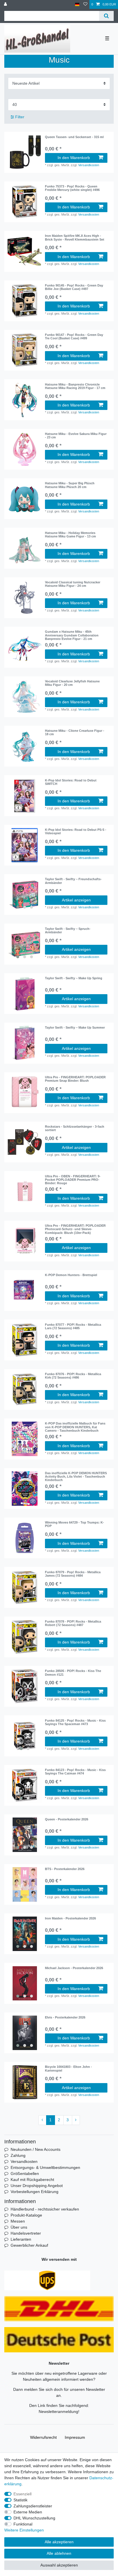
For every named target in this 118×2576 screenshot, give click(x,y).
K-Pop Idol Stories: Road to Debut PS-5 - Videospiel (76, 831)
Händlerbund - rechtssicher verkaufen (45, 2209)
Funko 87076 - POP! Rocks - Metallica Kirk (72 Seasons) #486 (73, 1376)
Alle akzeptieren (59, 2542)
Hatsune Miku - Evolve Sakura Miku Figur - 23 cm (76, 436)
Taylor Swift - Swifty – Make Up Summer (75, 1027)
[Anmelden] (6, 4)
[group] (25, 202)
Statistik (20, 2500)
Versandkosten (89, 165)
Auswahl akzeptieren (59, 2565)
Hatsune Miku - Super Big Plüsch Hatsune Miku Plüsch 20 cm (70, 485)
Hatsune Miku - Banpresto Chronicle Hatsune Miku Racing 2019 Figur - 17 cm (75, 386)
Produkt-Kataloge (26, 2215)
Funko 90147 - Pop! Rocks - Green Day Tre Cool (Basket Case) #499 (74, 336)
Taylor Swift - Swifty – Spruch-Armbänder (68, 930)
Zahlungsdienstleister (33, 2506)
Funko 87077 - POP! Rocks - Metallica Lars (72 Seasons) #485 (73, 1326)
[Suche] (106, 16)
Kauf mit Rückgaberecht (32, 2180)
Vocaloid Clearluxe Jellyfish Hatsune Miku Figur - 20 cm (72, 683)
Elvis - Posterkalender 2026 (65, 2017)
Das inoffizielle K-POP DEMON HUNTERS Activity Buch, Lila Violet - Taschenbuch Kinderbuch (76, 1477)
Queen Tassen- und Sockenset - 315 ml (74, 137)
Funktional (23, 2524)
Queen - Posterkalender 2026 (67, 1819)
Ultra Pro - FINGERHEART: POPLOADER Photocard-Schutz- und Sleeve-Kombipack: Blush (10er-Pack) (75, 1229)
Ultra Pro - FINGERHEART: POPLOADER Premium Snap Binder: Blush (75, 1079)
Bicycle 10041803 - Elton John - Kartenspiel (68, 2068)
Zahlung (18, 2155)
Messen (18, 2221)
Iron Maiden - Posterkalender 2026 (70, 1918)
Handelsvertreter (26, 2233)
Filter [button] (20, 117)
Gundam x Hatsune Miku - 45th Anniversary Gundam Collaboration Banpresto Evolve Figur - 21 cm (72, 635)
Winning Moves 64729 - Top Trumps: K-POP (74, 1524)
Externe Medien (28, 2512)
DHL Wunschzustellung (34, 2518)
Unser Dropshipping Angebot (37, 2186)
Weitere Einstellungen (24, 2530)
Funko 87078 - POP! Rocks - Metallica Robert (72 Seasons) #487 (73, 1623)
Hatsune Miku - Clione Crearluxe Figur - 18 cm (75, 732)
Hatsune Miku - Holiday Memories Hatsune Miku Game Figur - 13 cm (70, 535)
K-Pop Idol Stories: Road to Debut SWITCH (71, 782)
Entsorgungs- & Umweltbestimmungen (45, 2167)
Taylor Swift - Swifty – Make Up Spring (74, 978)
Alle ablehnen (59, 2553)
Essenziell (22, 2494)
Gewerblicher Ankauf (29, 2245)
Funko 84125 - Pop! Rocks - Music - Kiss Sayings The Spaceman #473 (75, 1722)
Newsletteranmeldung (58, 2412)
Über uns (19, 2227)
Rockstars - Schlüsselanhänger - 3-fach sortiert (75, 1128)
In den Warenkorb (74, 158)
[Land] (77, 4)
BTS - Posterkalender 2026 (65, 1869)
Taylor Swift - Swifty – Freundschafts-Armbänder (73, 881)
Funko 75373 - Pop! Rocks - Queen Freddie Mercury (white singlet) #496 (72, 188)
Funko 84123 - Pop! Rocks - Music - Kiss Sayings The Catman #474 (75, 1772)
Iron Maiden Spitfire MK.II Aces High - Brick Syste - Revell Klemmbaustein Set (75, 237)
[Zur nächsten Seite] (76, 2120)
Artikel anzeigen (76, 900)
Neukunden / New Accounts (36, 2149)
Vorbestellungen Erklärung (35, 2192)
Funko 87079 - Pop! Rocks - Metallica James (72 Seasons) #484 (73, 1574)
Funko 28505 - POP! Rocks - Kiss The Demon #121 (73, 1673)
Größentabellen (25, 2174)
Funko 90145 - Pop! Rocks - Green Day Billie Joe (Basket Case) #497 (74, 287)
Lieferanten (21, 2239)
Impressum (75, 2437)
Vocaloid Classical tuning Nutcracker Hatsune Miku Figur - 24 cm (73, 584)
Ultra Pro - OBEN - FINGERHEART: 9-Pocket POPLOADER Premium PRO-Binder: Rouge (73, 1180)
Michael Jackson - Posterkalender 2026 (74, 1968)
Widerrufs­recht (43, 2437)
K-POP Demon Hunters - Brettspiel (71, 1275)
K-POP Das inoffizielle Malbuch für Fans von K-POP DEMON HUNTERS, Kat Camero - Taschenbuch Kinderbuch (75, 1427)
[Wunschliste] (85, 4)
